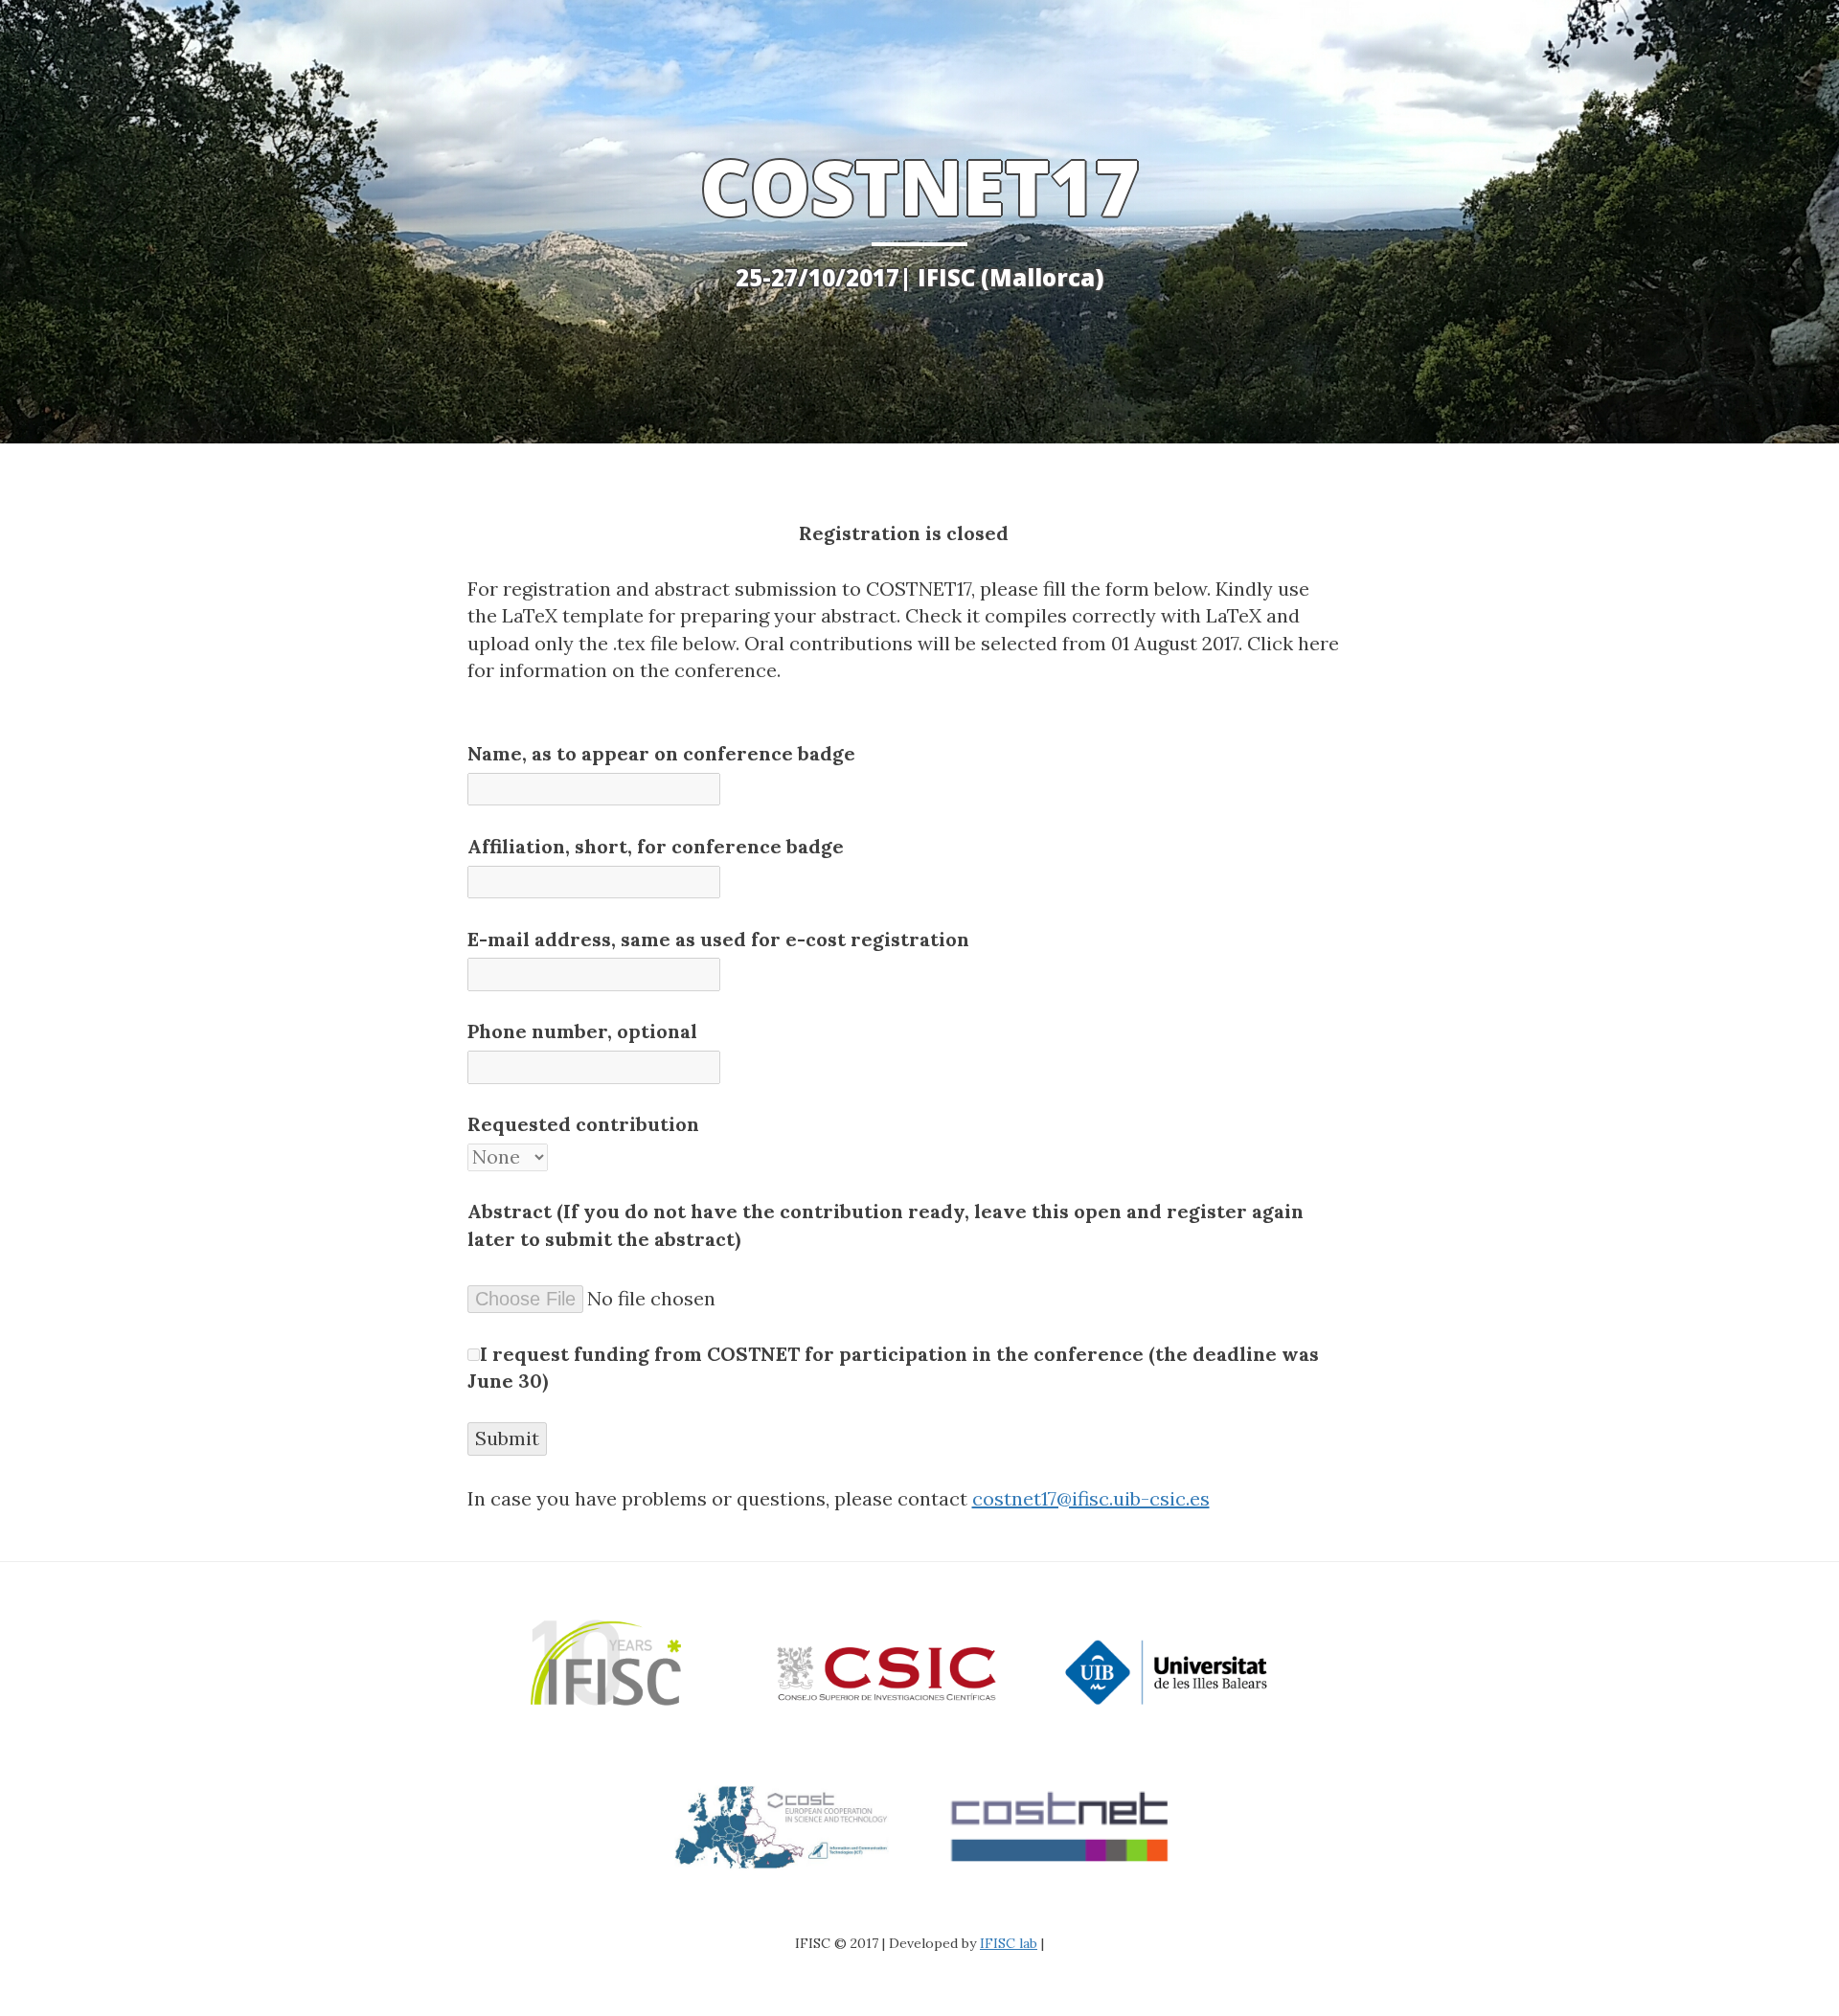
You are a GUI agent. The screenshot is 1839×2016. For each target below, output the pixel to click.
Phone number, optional (582, 1031)
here (1318, 643)
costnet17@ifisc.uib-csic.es (1091, 1498)
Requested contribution (583, 1124)
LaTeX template (573, 615)
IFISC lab (1009, 1943)
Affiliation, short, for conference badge (656, 846)
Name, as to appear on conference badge (661, 753)
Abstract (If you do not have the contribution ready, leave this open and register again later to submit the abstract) (885, 1225)
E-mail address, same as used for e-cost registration (718, 939)
